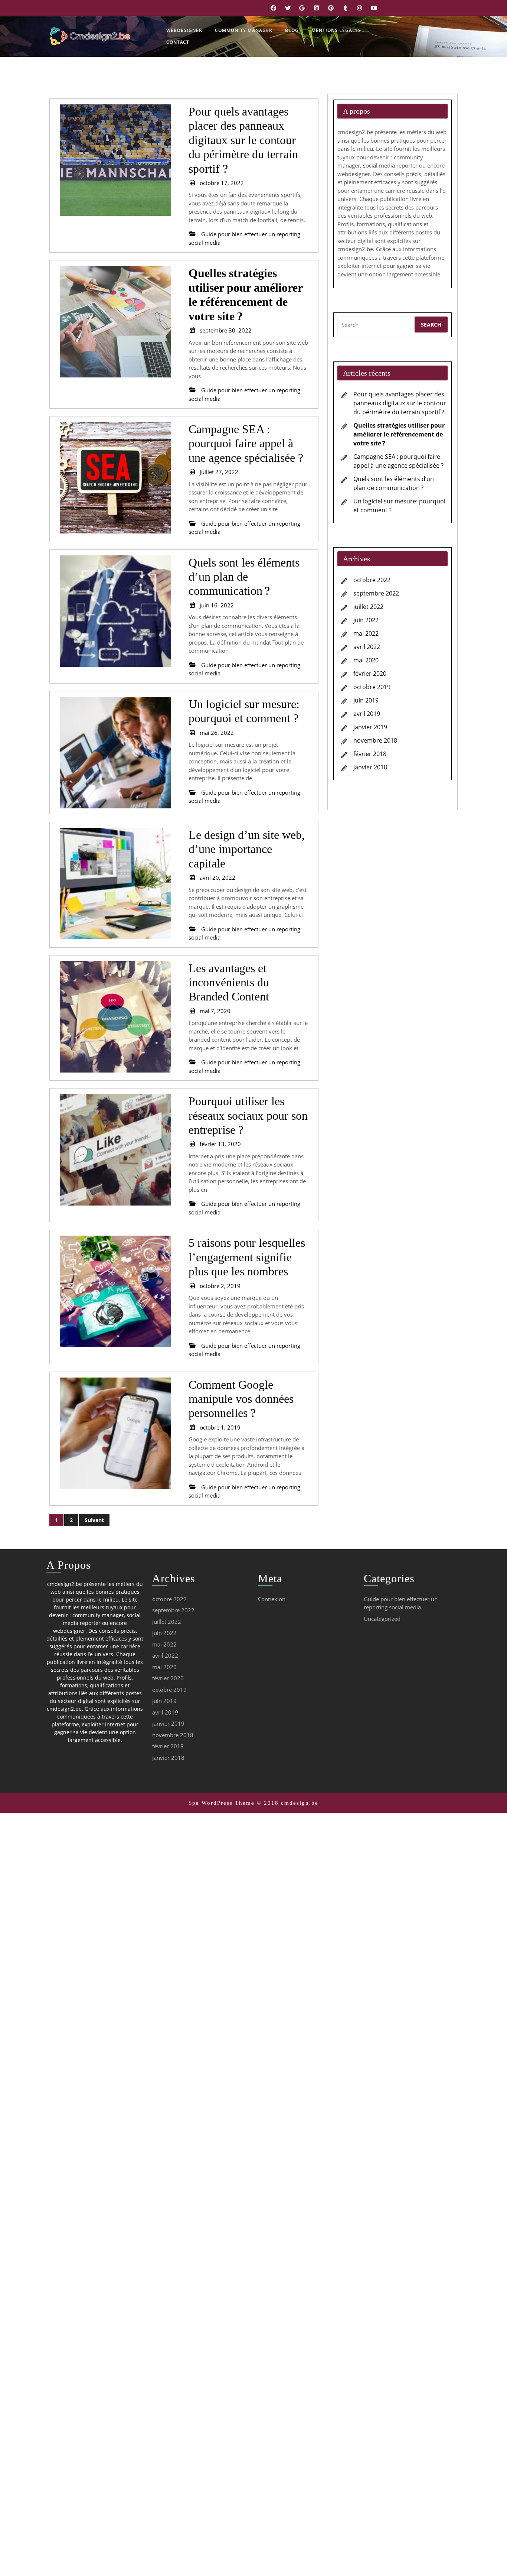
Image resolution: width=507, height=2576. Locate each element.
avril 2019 (367, 714)
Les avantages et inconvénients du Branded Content (229, 982)
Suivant (94, 1520)
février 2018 (370, 754)
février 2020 (370, 674)
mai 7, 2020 (215, 1011)
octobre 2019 (372, 687)
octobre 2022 (372, 580)
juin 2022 (366, 620)
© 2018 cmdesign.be (288, 1803)
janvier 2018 (370, 767)
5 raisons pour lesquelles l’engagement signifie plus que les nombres (247, 1257)
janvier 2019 (370, 727)
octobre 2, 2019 (220, 1286)
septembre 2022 (376, 593)
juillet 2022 (368, 607)
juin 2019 (366, 700)
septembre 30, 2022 (226, 330)
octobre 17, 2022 (222, 183)
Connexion (272, 1599)
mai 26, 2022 (217, 733)
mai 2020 (366, 660)
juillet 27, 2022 (219, 472)
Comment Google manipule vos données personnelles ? (241, 1399)
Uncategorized (382, 1619)
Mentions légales (336, 30)
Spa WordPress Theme (222, 1803)
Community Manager (244, 30)
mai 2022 (366, 633)
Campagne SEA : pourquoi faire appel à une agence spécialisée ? (246, 443)
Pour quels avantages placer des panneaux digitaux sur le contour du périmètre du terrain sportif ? (243, 140)
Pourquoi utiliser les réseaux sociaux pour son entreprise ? (248, 1115)
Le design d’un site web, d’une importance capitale (247, 849)
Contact (178, 42)
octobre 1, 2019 (220, 1427)
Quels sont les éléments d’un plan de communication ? (244, 577)
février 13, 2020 (220, 1144)
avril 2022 (367, 647)
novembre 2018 (375, 740)
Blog (292, 30)
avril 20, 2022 (217, 877)
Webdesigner (184, 30)
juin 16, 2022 (217, 605)
